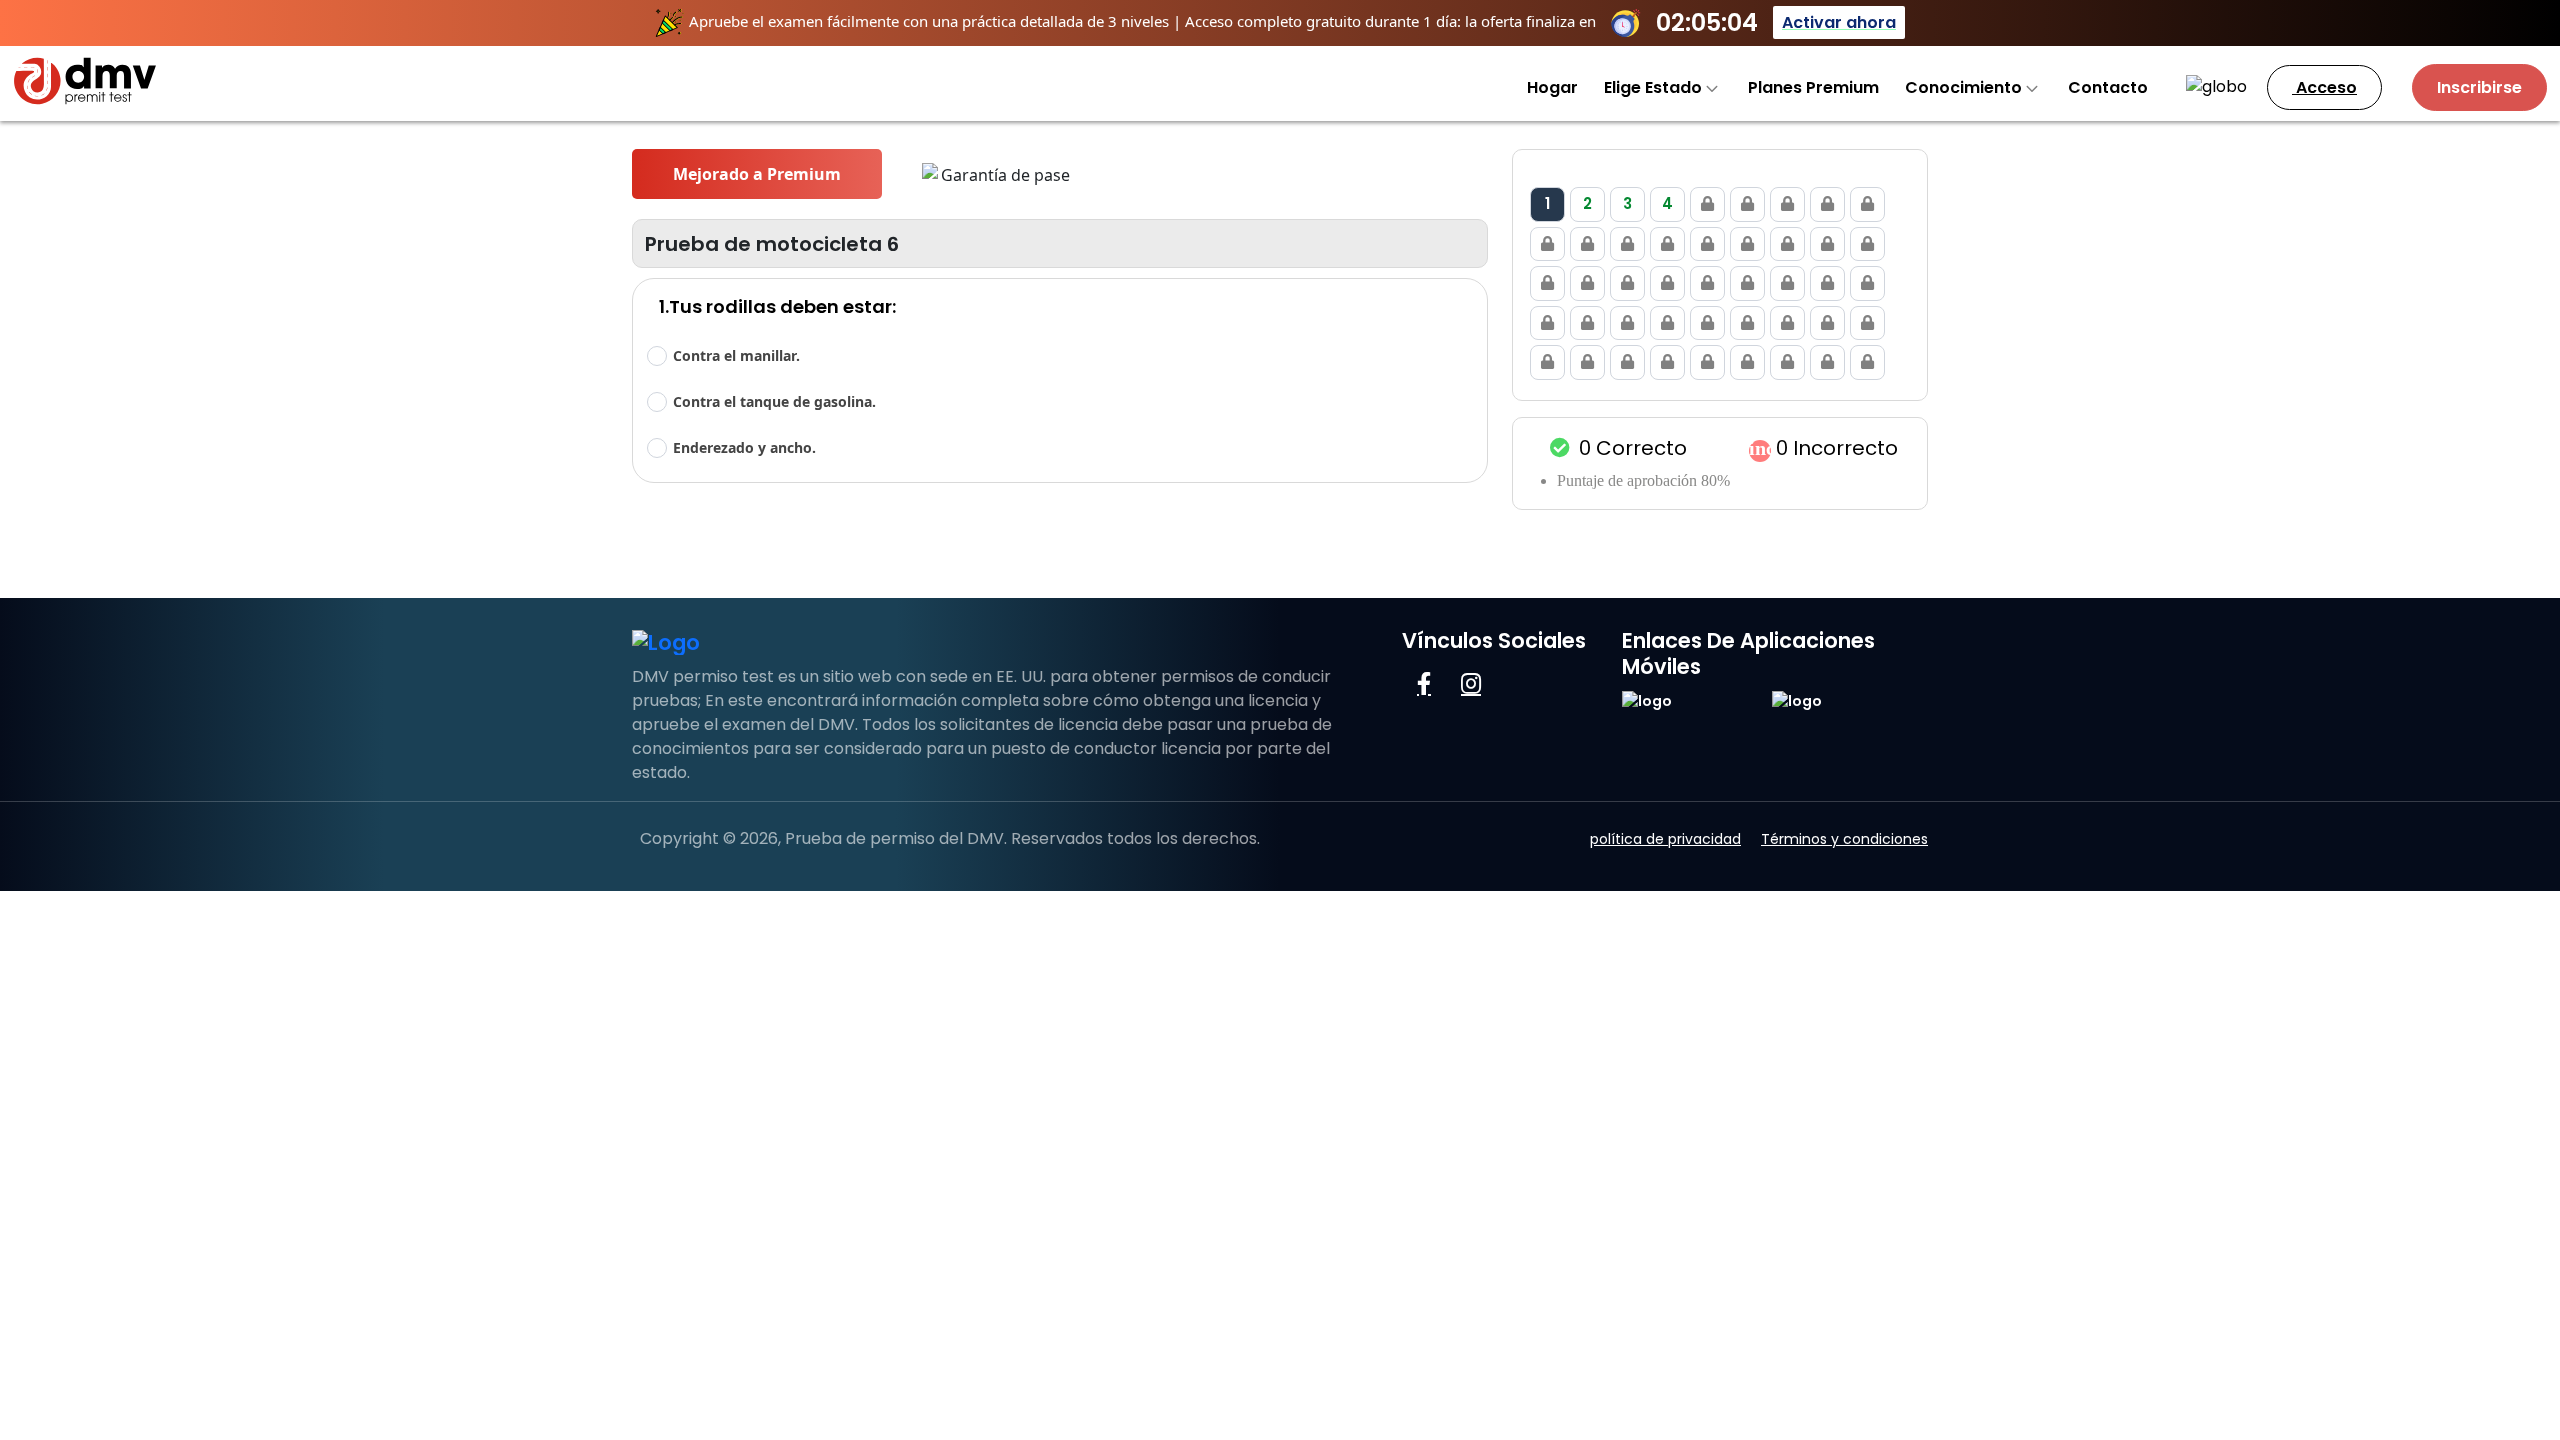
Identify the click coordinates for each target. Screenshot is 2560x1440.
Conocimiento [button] (1965, 87)
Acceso (2324, 87)
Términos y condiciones (1844, 839)
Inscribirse (2479, 87)
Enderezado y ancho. (744, 447)
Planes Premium (1813, 87)
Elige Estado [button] (1655, 87)
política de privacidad (1665, 839)
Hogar (1552, 87)
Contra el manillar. (736, 355)
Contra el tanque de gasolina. (774, 401)
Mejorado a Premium (757, 174)
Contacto (2108, 87)
